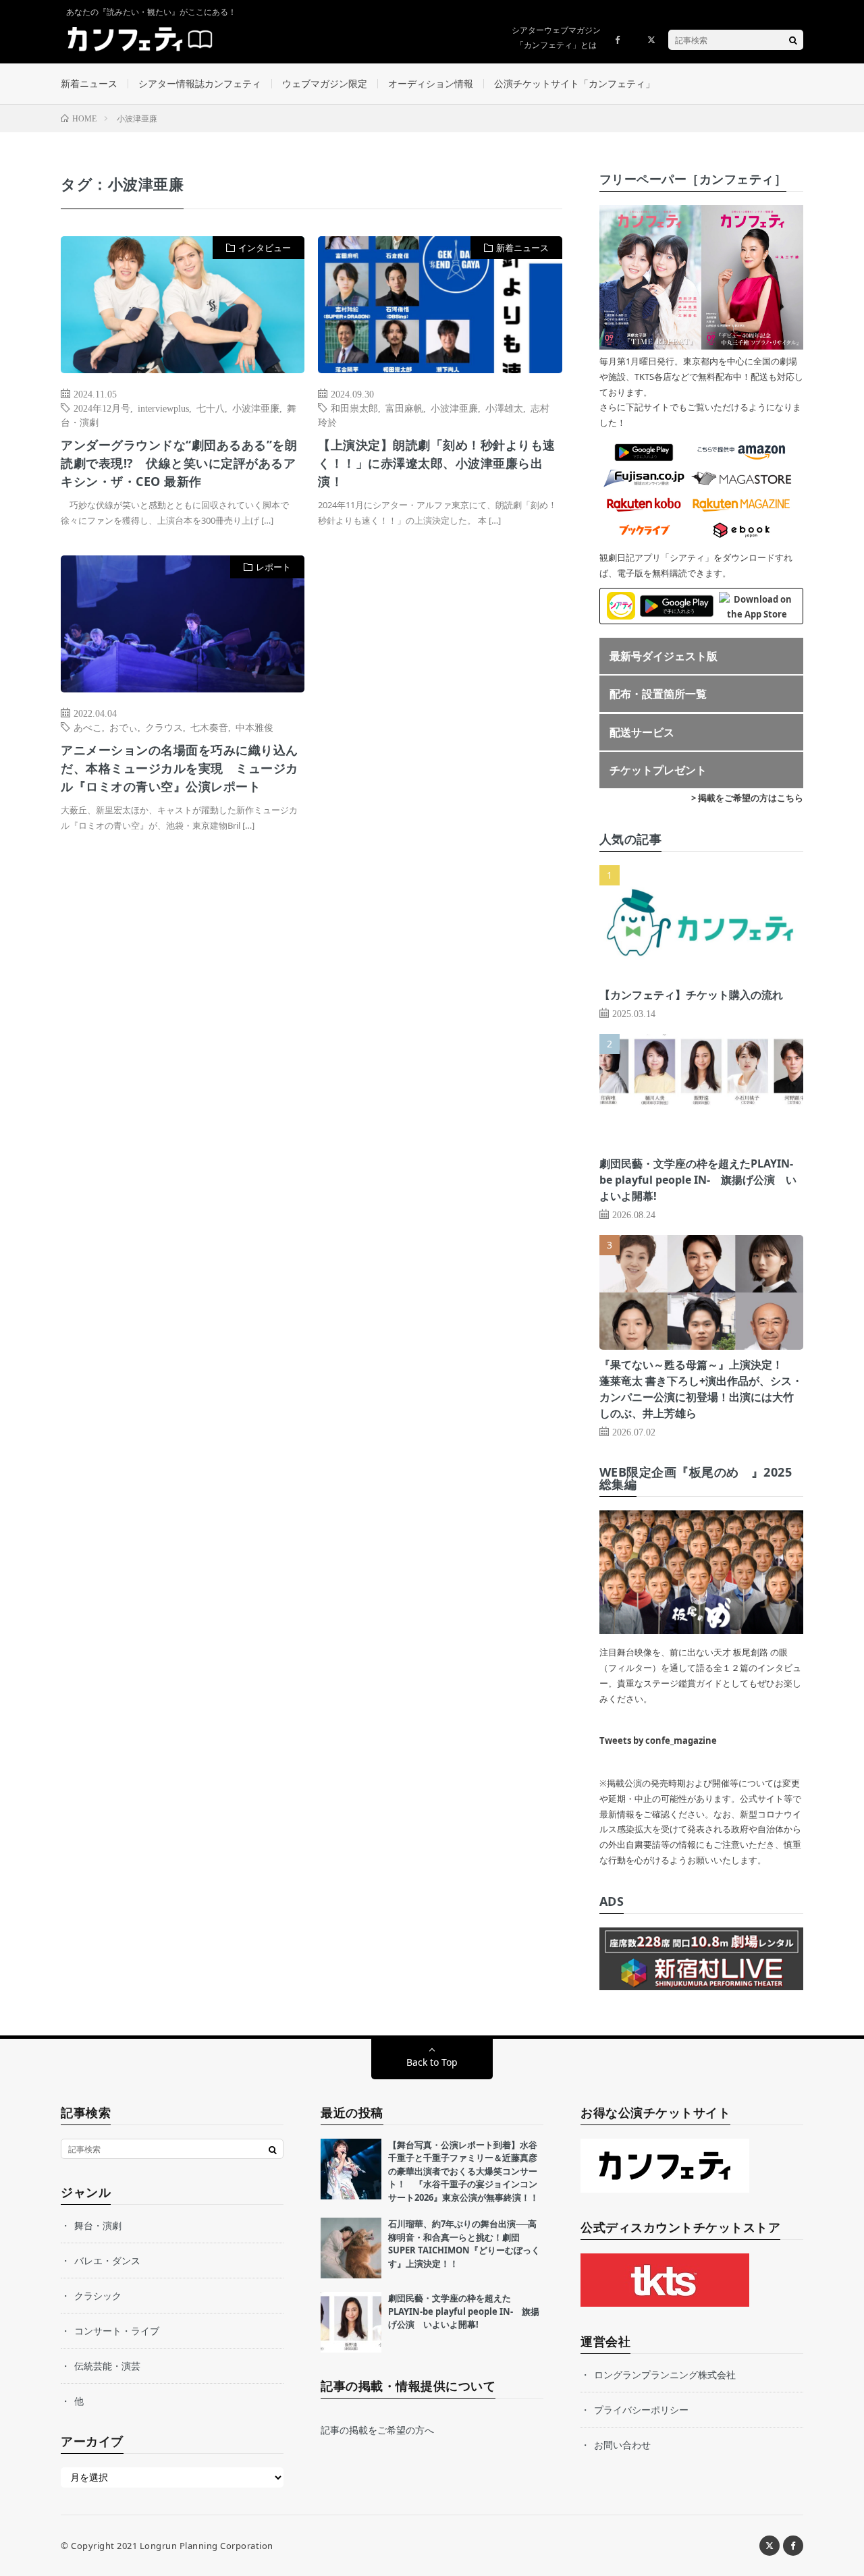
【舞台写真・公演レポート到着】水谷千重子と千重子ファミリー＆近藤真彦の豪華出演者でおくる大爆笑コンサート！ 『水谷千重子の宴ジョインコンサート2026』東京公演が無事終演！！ (463, 2171)
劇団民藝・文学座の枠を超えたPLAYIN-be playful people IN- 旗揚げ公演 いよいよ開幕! (698, 1180)
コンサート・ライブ (117, 2331)
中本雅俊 (254, 727)
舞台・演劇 (98, 2225)
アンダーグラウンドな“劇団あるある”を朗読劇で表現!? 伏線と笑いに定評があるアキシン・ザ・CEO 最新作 (179, 463)
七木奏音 (209, 727)
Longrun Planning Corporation (207, 2546)
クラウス (164, 727)
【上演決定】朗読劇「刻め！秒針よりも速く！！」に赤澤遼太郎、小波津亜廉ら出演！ (437, 463)
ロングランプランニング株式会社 (665, 2375)
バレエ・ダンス (107, 2260)
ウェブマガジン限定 (325, 83)
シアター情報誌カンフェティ (200, 83)
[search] (793, 40)
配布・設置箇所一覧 (658, 694)
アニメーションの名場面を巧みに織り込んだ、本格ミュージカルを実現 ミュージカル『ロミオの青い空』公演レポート (180, 768)
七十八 (211, 408)
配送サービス (642, 732)
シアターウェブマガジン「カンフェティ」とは (556, 37)
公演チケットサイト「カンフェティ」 (574, 83)
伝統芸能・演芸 (107, 2366)
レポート (273, 567)
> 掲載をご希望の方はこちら (747, 798)
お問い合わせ (622, 2445)
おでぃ (124, 727)
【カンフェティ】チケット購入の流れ (691, 995)
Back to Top (432, 2062)
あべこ (88, 727)
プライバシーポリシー (641, 2410)
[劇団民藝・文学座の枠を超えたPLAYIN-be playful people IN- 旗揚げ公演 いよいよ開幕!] (351, 2322)
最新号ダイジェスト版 (664, 656)
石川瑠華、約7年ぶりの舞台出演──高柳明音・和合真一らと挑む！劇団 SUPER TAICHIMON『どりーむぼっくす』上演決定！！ (464, 2244)
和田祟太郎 (354, 408)
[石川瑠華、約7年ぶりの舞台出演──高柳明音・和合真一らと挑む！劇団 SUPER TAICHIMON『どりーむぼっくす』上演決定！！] (351, 2248)
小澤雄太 (504, 408)
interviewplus (163, 408)
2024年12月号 (102, 408)
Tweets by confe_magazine (658, 1741)
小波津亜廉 (256, 408)
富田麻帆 (404, 408)
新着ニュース (89, 83)
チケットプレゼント (658, 770)
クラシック (98, 2296)
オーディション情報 (431, 83)
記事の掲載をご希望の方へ (377, 2430)
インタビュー (265, 248)
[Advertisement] (440, 693)
